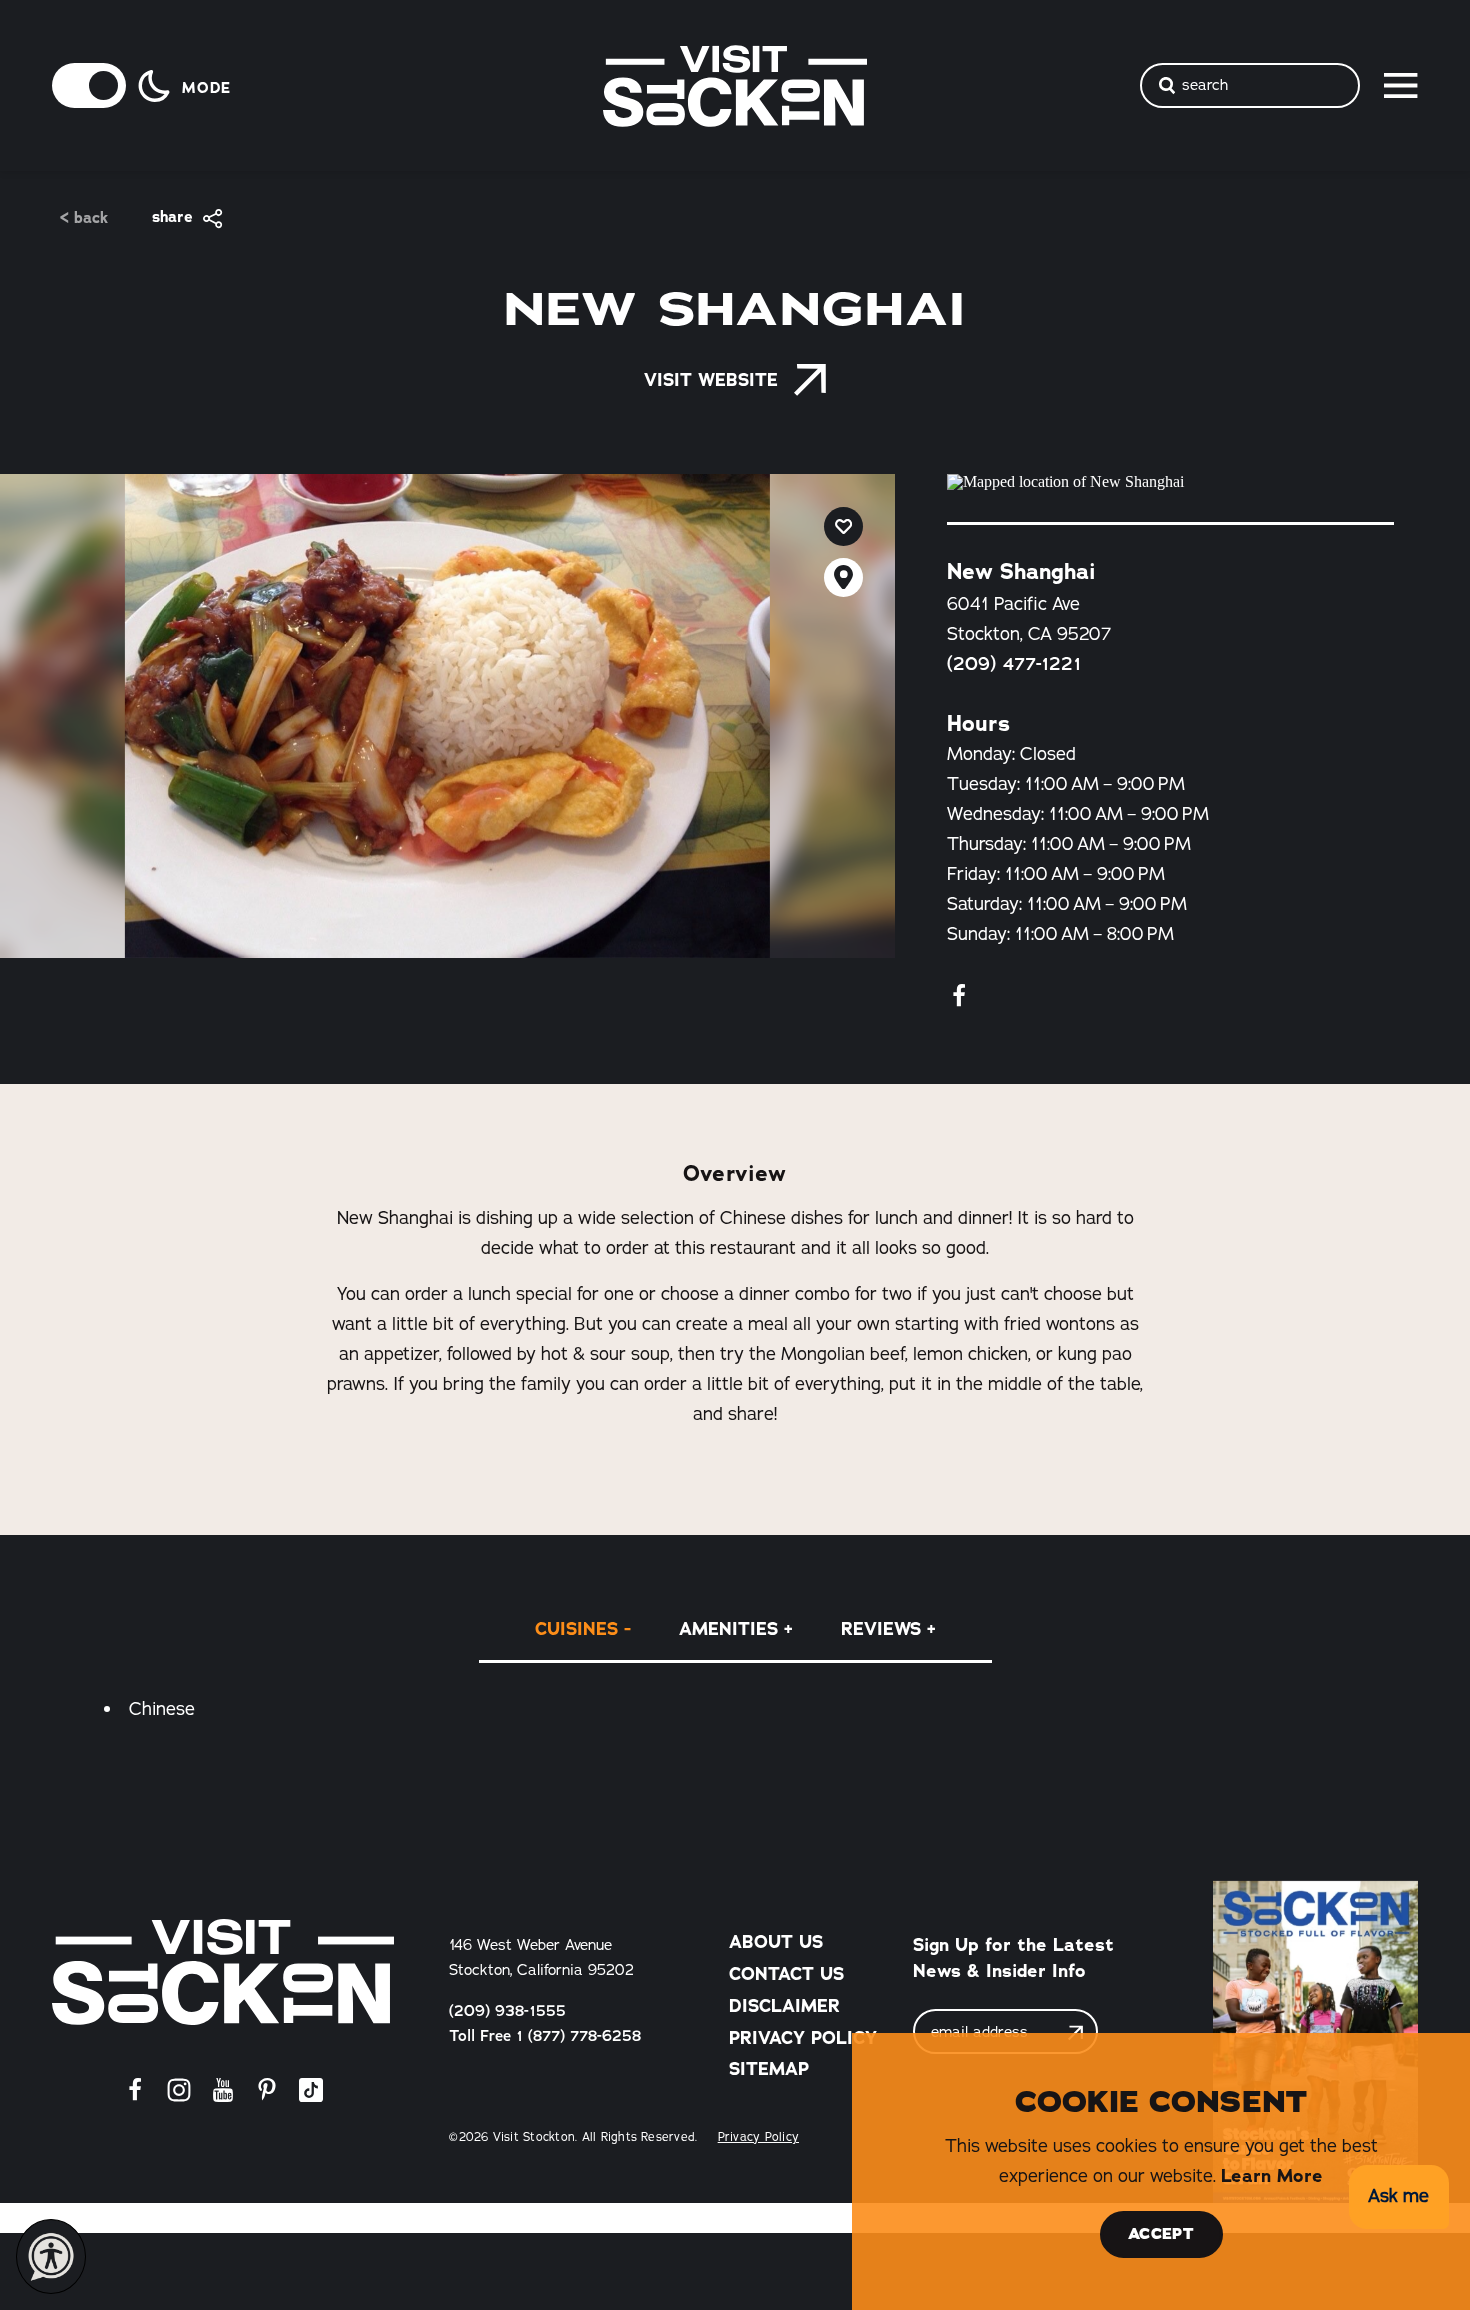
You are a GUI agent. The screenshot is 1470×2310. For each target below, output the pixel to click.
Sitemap (769, 2069)
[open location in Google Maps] (1170, 482)
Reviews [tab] (881, 1629)
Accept (1161, 2234)
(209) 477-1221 (1014, 664)
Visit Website (711, 380)
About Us (776, 1942)
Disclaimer (784, 2006)
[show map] (843, 577)
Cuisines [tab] (576, 1629)
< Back (84, 218)
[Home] (223, 1972)
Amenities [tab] (728, 1629)
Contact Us (786, 1974)
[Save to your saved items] (843, 526)
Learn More (1272, 2176)
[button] (1398, 2197)
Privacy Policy (803, 2038)
